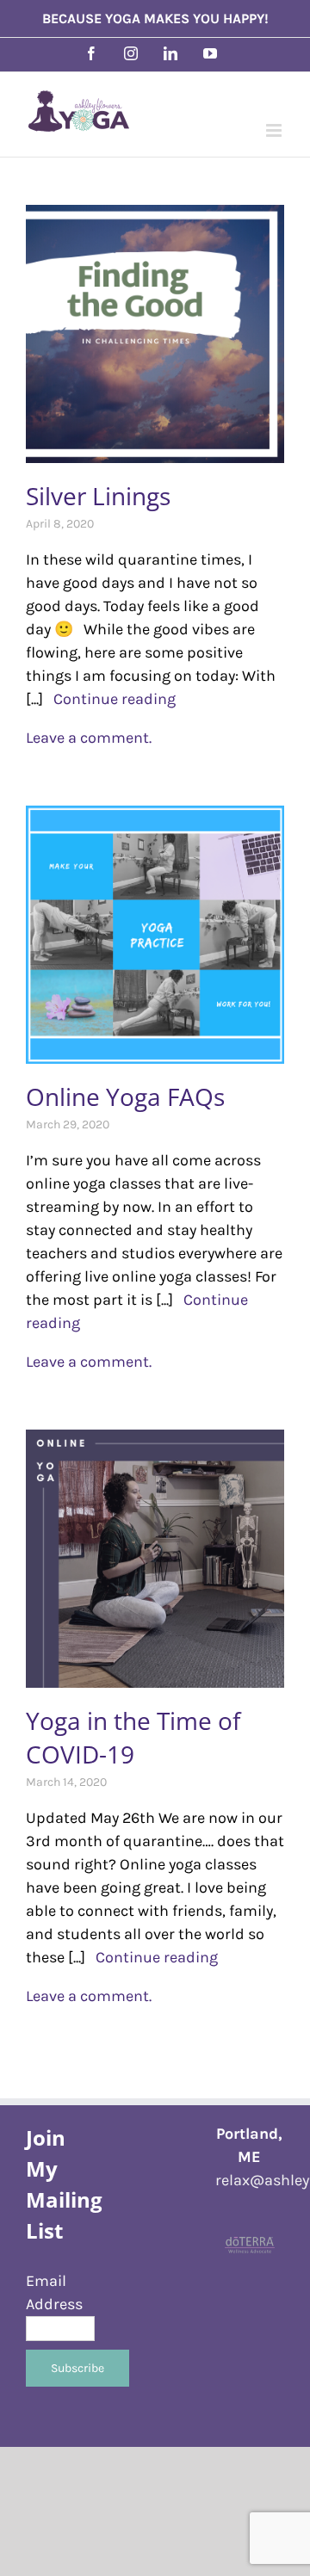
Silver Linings (98, 496)
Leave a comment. (89, 738)
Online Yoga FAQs (125, 1096)
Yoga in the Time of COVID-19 (133, 1737)
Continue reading (109, 699)
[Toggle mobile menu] (275, 130)
